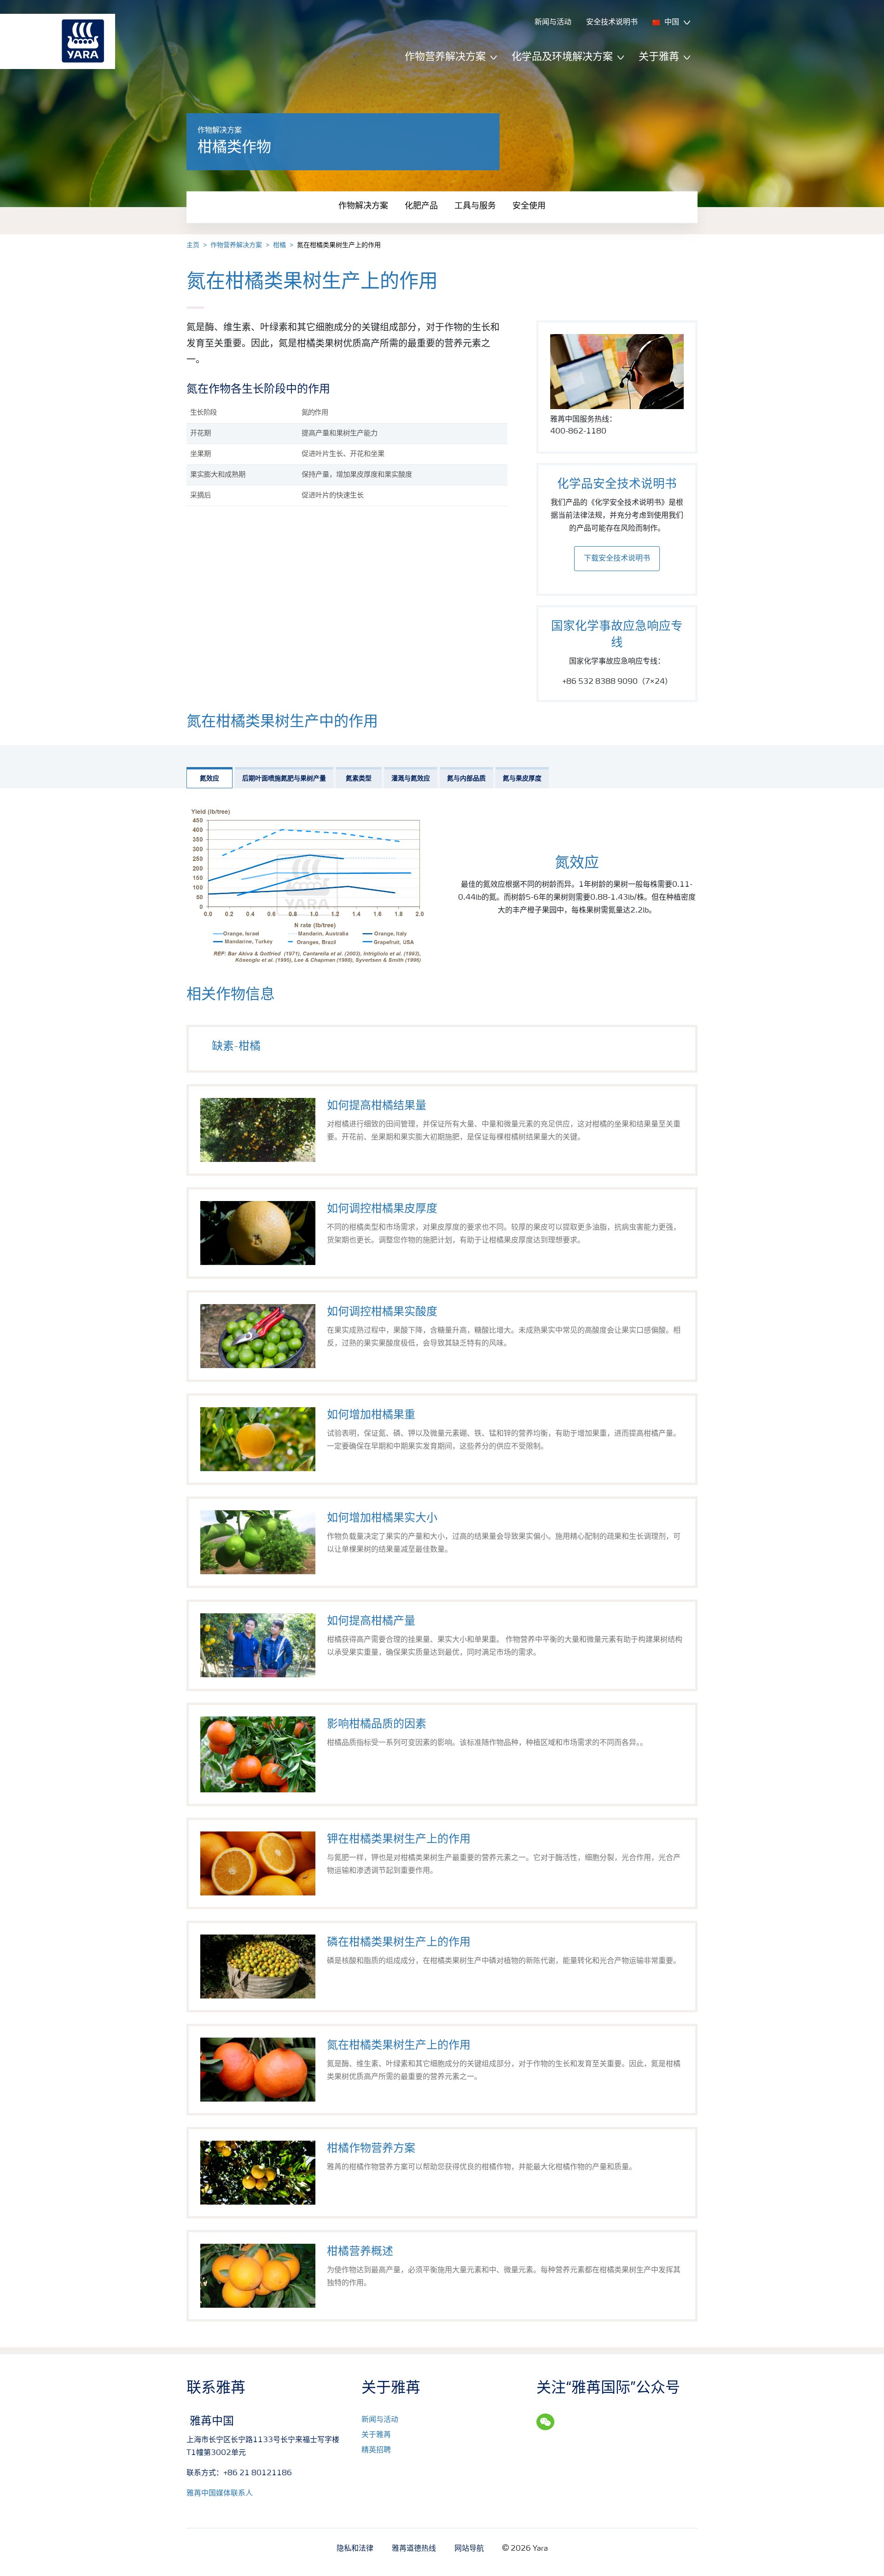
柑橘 (279, 245)
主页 (193, 245)
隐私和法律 (355, 2549)
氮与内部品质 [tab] (466, 779)
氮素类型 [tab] (359, 779)
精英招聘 (376, 2450)
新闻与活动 (380, 2420)
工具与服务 (475, 206)
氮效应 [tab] (209, 779)
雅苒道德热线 (414, 2549)
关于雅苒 (376, 2435)
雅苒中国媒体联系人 (220, 2494)
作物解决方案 (363, 206)
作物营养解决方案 (236, 245)
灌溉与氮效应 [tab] (411, 779)
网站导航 (469, 2549)
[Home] (53, 41)
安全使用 (529, 206)
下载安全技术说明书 (617, 559)
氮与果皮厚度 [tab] (522, 779)
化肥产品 (421, 206)
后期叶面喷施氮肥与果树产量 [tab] (284, 779)
